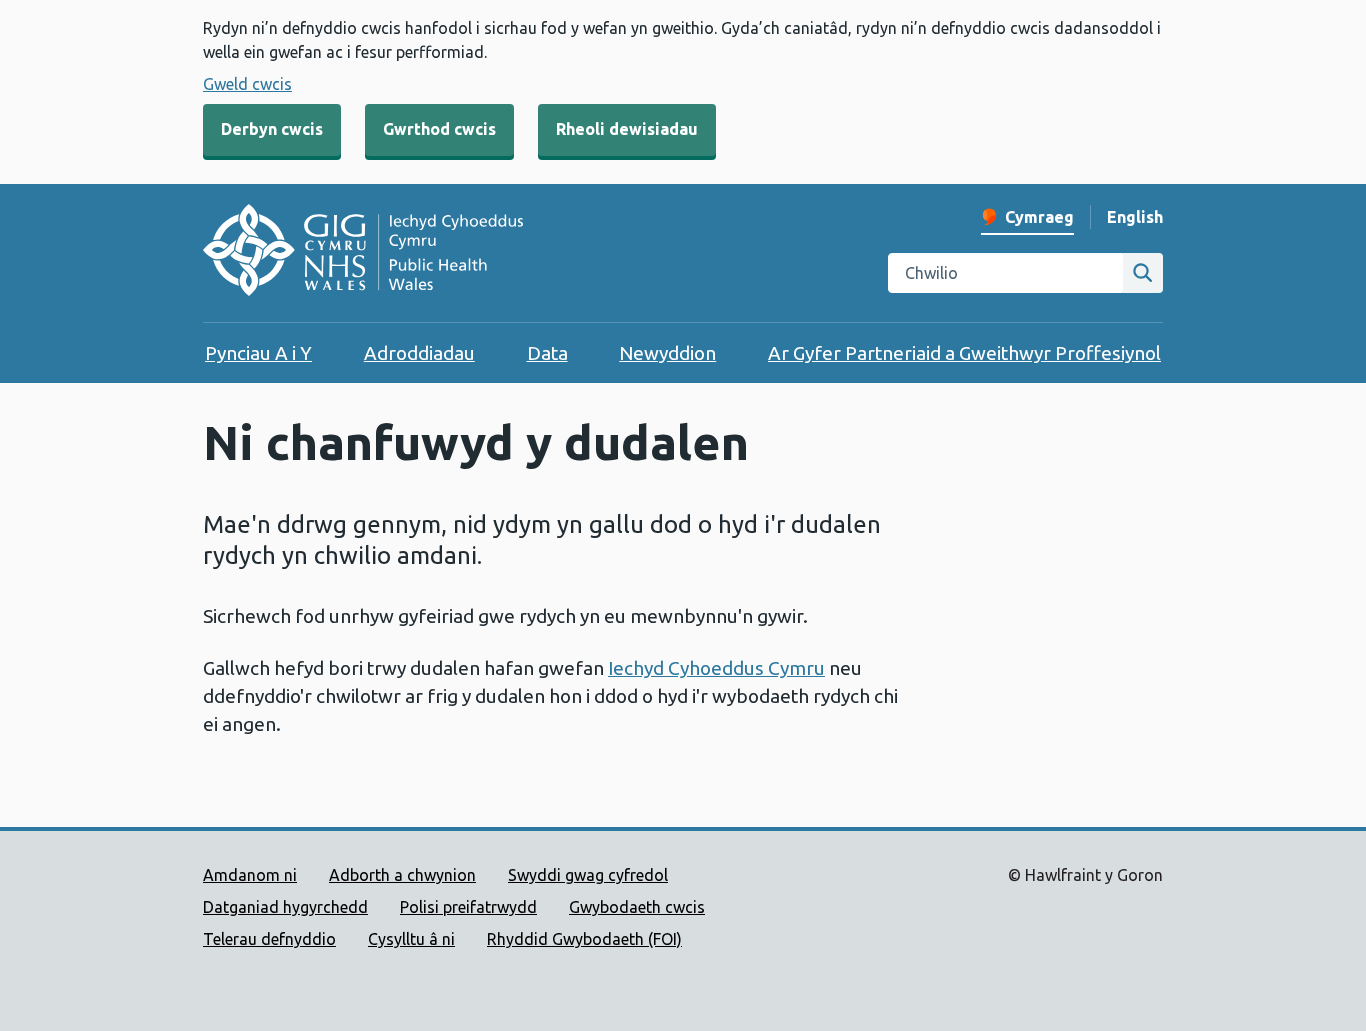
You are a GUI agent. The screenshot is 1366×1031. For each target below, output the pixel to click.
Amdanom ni (250, 875)
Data (547, 353)
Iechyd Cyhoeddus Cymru (716, 668)
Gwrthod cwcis (439, 129)
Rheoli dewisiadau (627, 129)
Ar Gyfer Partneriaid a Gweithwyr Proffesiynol (964, 353)
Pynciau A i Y (258, 353)
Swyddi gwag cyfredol (588, 875)
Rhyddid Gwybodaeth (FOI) (584, 939)
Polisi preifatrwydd (468, 907)
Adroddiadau (419, 353)
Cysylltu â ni (411, 939)
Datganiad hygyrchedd (285, 907)
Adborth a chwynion (402, 875)
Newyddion (667, 353)
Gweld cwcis (247, 84)
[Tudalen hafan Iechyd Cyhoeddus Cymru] (363, 253)
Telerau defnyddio (269, 939)
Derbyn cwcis (272, 129)
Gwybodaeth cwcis (637, 907)
